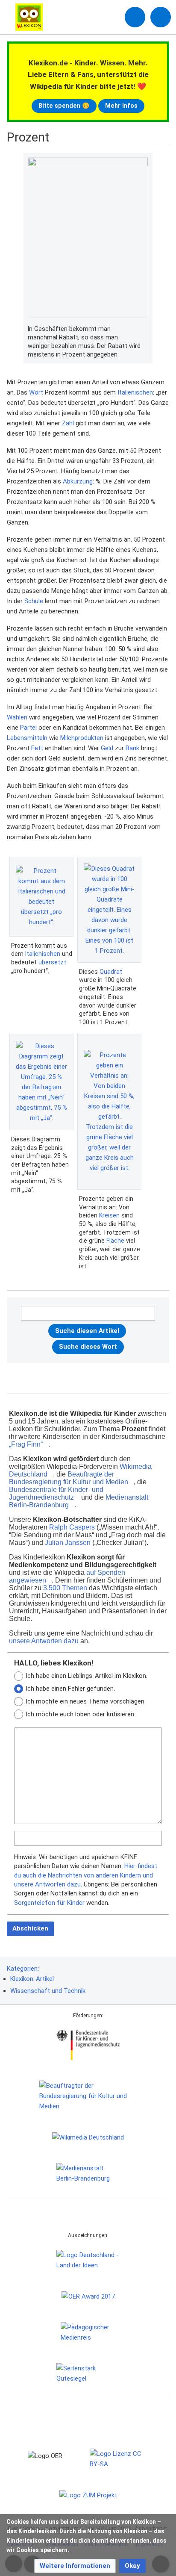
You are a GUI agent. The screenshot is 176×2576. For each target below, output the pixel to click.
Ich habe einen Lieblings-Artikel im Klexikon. (87, 1676)
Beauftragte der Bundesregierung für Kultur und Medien (69, 1478)
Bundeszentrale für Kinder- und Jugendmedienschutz (56, 1493)
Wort (36, 392)
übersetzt (52, 962)
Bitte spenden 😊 (64, 106)
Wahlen (17, 717)
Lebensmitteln (27, 738)
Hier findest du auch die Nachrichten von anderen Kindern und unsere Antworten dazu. (86, 1875)
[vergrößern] (144, 329)
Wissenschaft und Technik (48, 1991)
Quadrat (111, 972)
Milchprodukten (82, 738)
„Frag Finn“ (26, 1444)
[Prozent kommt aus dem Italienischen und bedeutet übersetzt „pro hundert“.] (41, 896)
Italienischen (135, 392)
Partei (28, 728)
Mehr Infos (121, 106)
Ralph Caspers (72, 1527)
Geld (107, 748)
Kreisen (109, 1215)
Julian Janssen (68, 1543)
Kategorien (22, 1969)
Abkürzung (78, 481)
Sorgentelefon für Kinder (49, 1903)
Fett (37, 748)
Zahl (68, 423)
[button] (75, 2566)
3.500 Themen (65, 1588)
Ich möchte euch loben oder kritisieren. (81, 1714)
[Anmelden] (135, 17)
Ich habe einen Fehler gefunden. (70, 1689)
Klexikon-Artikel (32, 1979)
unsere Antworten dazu (44, 1641)
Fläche (115, 1241)
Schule (34, 601)
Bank (132, 748)
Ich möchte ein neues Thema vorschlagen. (86, 1701)
